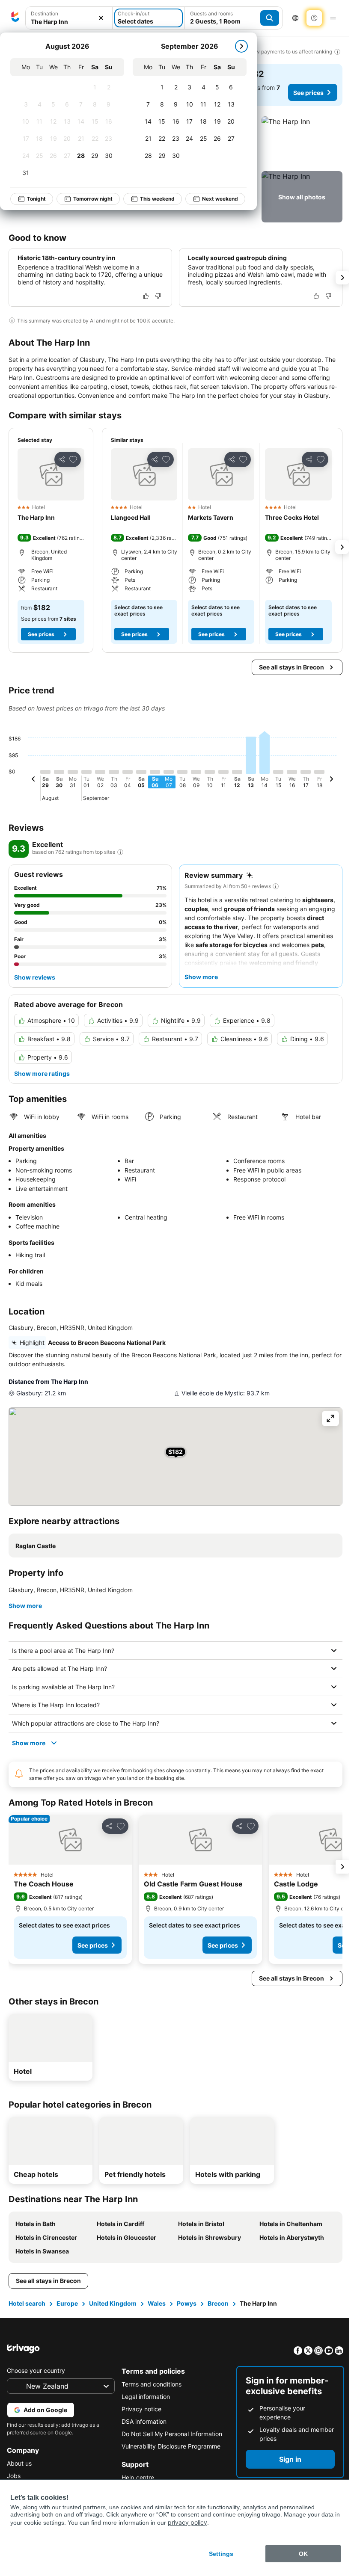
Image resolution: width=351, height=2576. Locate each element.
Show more (25, 1606)
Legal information (144, 2412)
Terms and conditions (149, 2400)
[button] (302, 142)
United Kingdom (113, 2319)
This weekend (157, 199)
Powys (187, 2319)
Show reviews (35, 977)
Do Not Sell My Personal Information (170, 2449)
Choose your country (36, 2386)
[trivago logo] (15, 18)
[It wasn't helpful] (158, 296)
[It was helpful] (146, 296)
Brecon (218, 2319)
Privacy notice (139, 2424)
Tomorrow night (93, 199)
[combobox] (69, 22)
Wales (157, 2319)
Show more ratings (42, 1073)
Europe (67, 2319)
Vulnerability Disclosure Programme (169, 2462)
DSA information (142, 2437)
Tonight (36, 199)
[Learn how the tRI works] (120, 852)
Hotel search (27, 2319)
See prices (308, 93)
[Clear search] (101, 18)
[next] (241, 46)
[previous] (33, 780)
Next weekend (220, 199)
